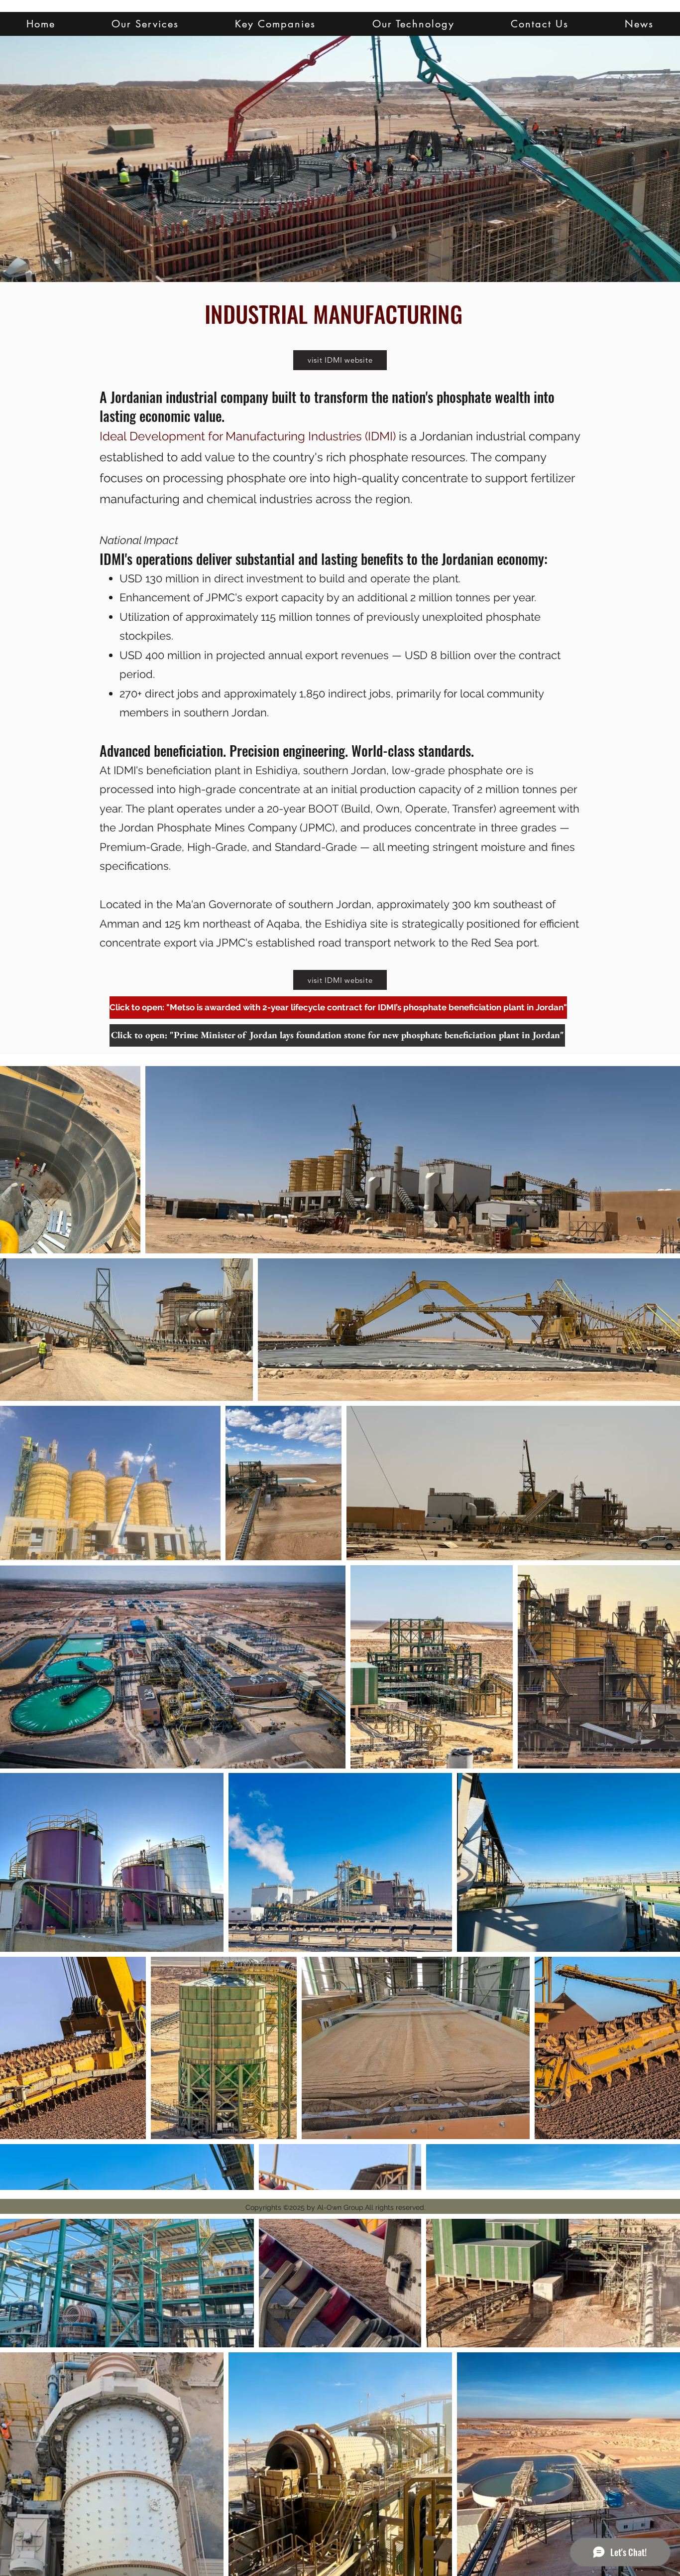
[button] (145, 24)
